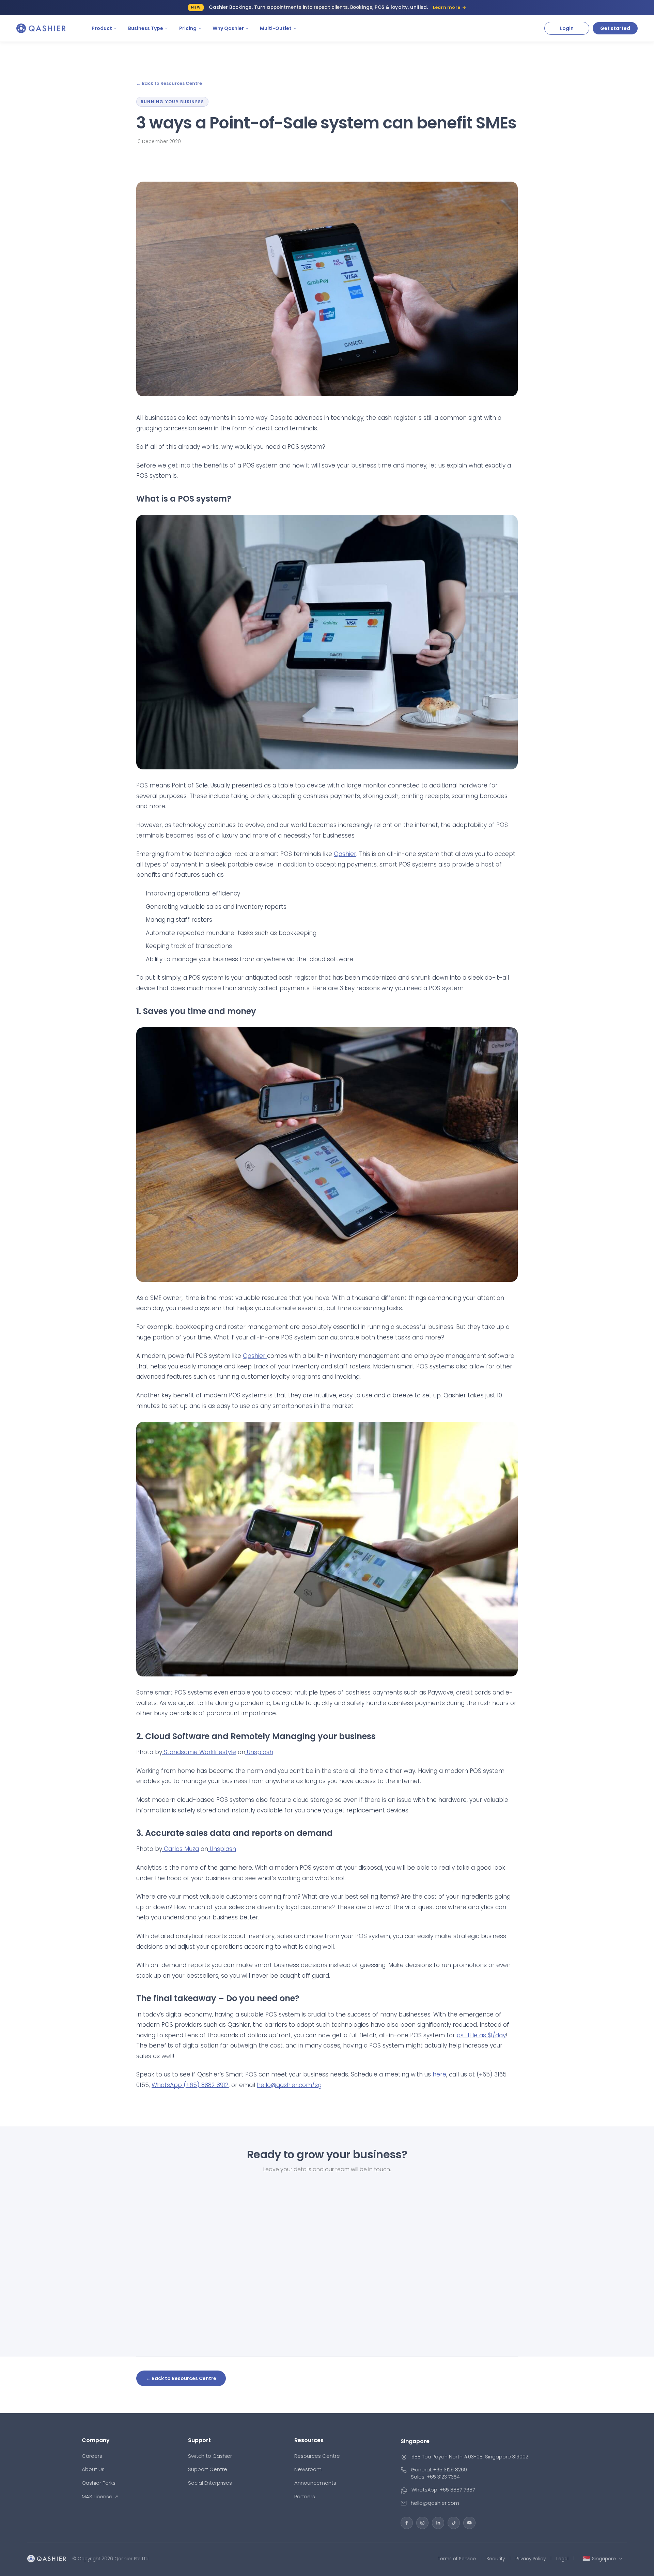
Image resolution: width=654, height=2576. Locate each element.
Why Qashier (228, 28)
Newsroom (308, 2469)
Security (496, 2559)
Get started (615, 28)
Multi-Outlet (276, 28)
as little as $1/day (481, 2035)
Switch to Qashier (210, 2456)
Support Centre (208, 2469)
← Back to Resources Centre (169, 83)
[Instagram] (422, 2523)
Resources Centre (317, 2456)
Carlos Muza (181, 1849)
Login (567, 28)
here (439, 2074)
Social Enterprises (210, 2483)
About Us (93, 2469)
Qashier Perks (99, 2483)
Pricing (188, 28)
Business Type (146, 28)
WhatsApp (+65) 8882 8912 (190, 2085)
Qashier (345, 854)
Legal (562, 2559)
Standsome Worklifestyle (199, 1752)
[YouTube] (469, 2523)
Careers (92, 2456)
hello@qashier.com (435, 2503)
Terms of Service (457, 2559)
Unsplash (259, 1752)
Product (102, 28)
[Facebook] (407, 2523)
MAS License (97, 2496)
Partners (305, 2496)
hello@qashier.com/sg (289, 2085)
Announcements (315, 2483)
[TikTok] (454, 2523)
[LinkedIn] (438, 2523)
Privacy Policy (531, 2559)
